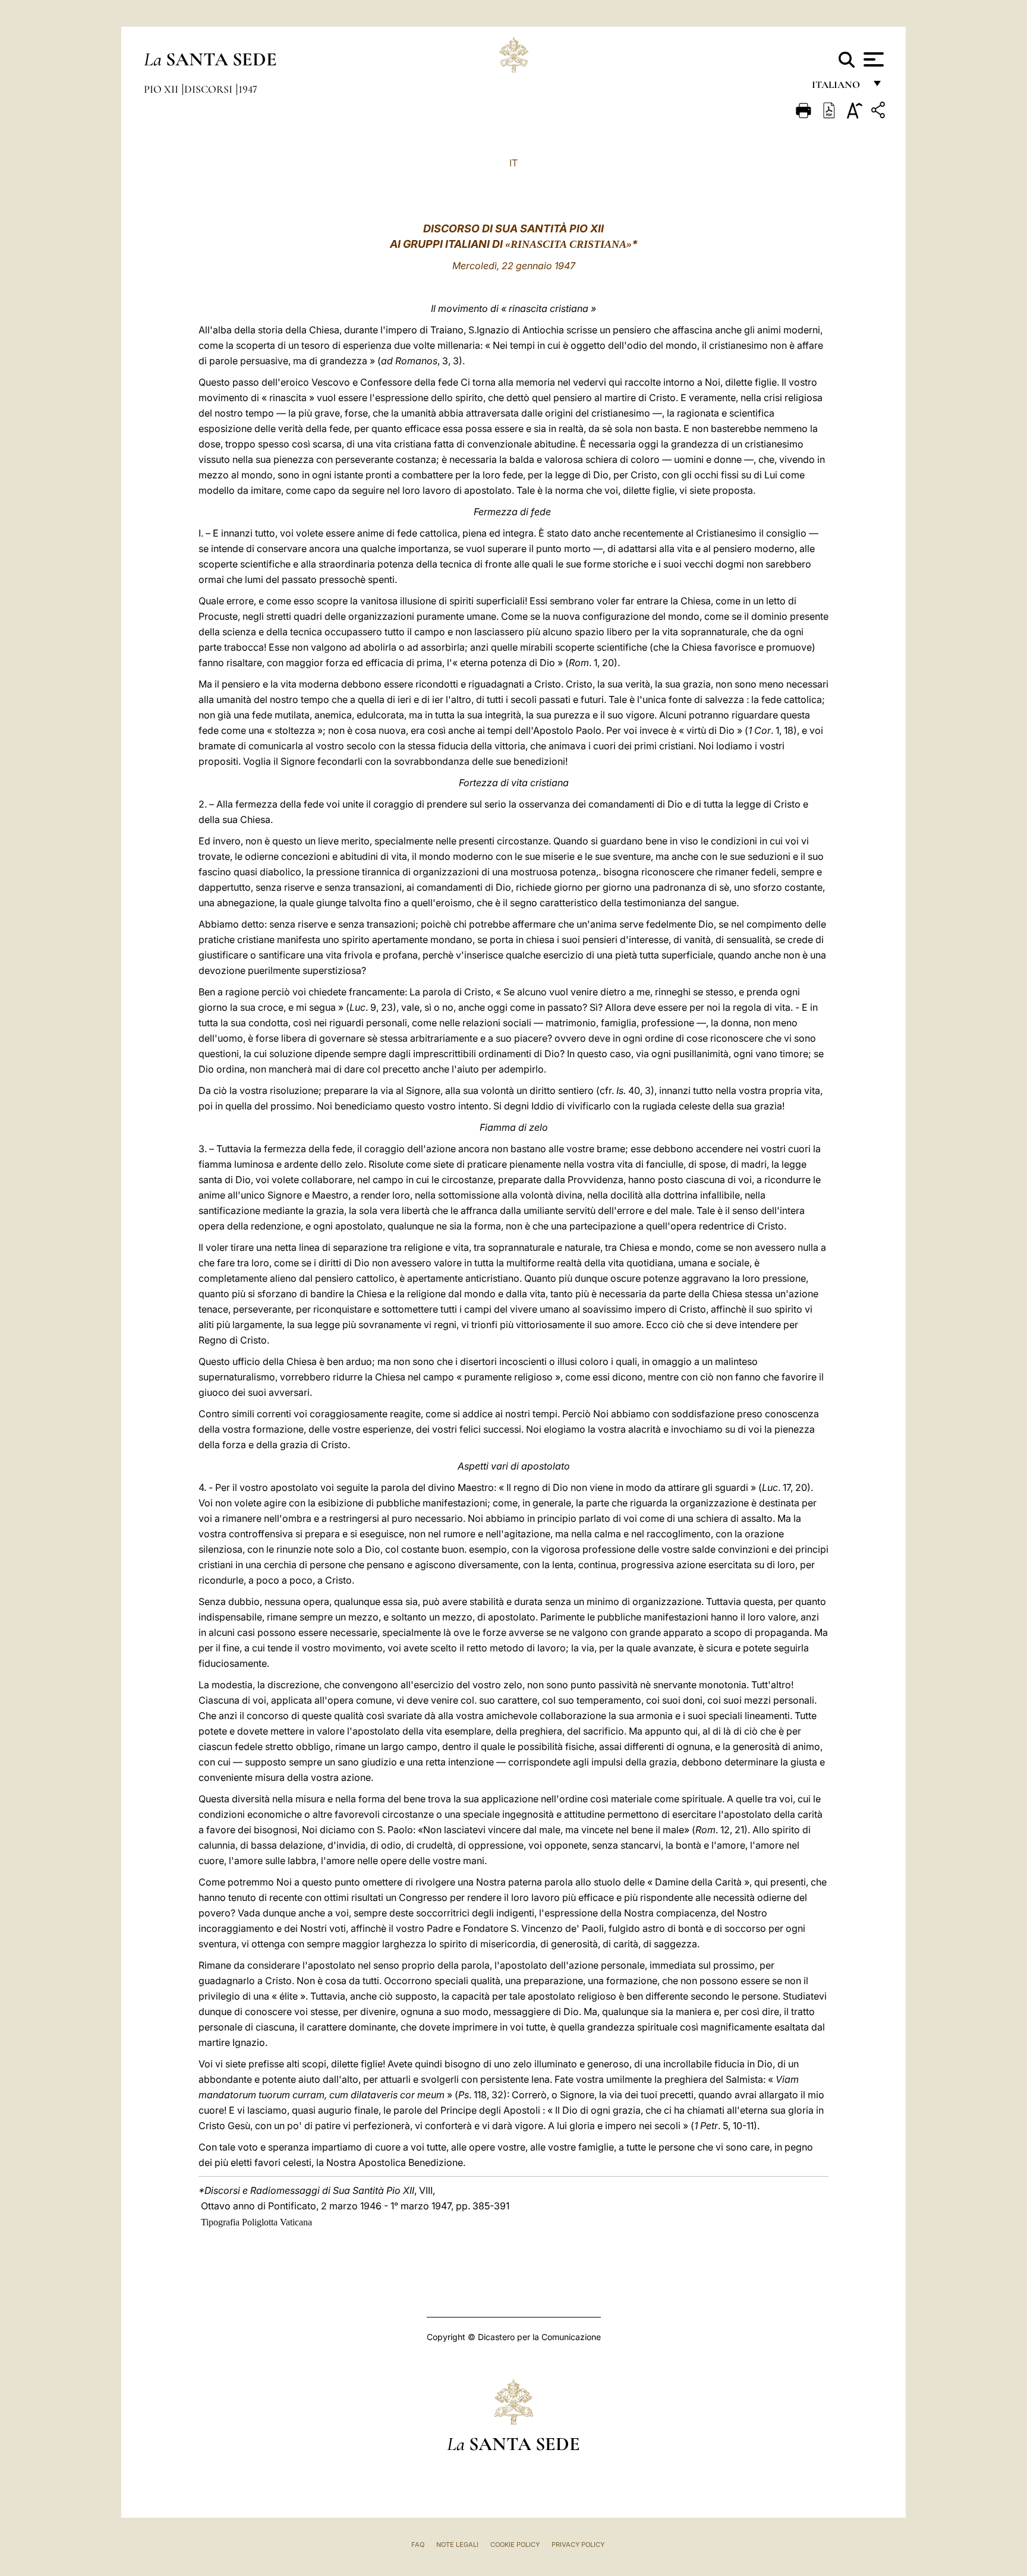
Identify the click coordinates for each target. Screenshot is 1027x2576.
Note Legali (457, 2545)
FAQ (418, 2545)
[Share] (880, 112)
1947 (248, 89)
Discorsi (210, 89)
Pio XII (162, 89)
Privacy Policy (578, 2545)
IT (513, 163)
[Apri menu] (872, 59)
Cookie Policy (515, 2545)
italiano (838, 88)
